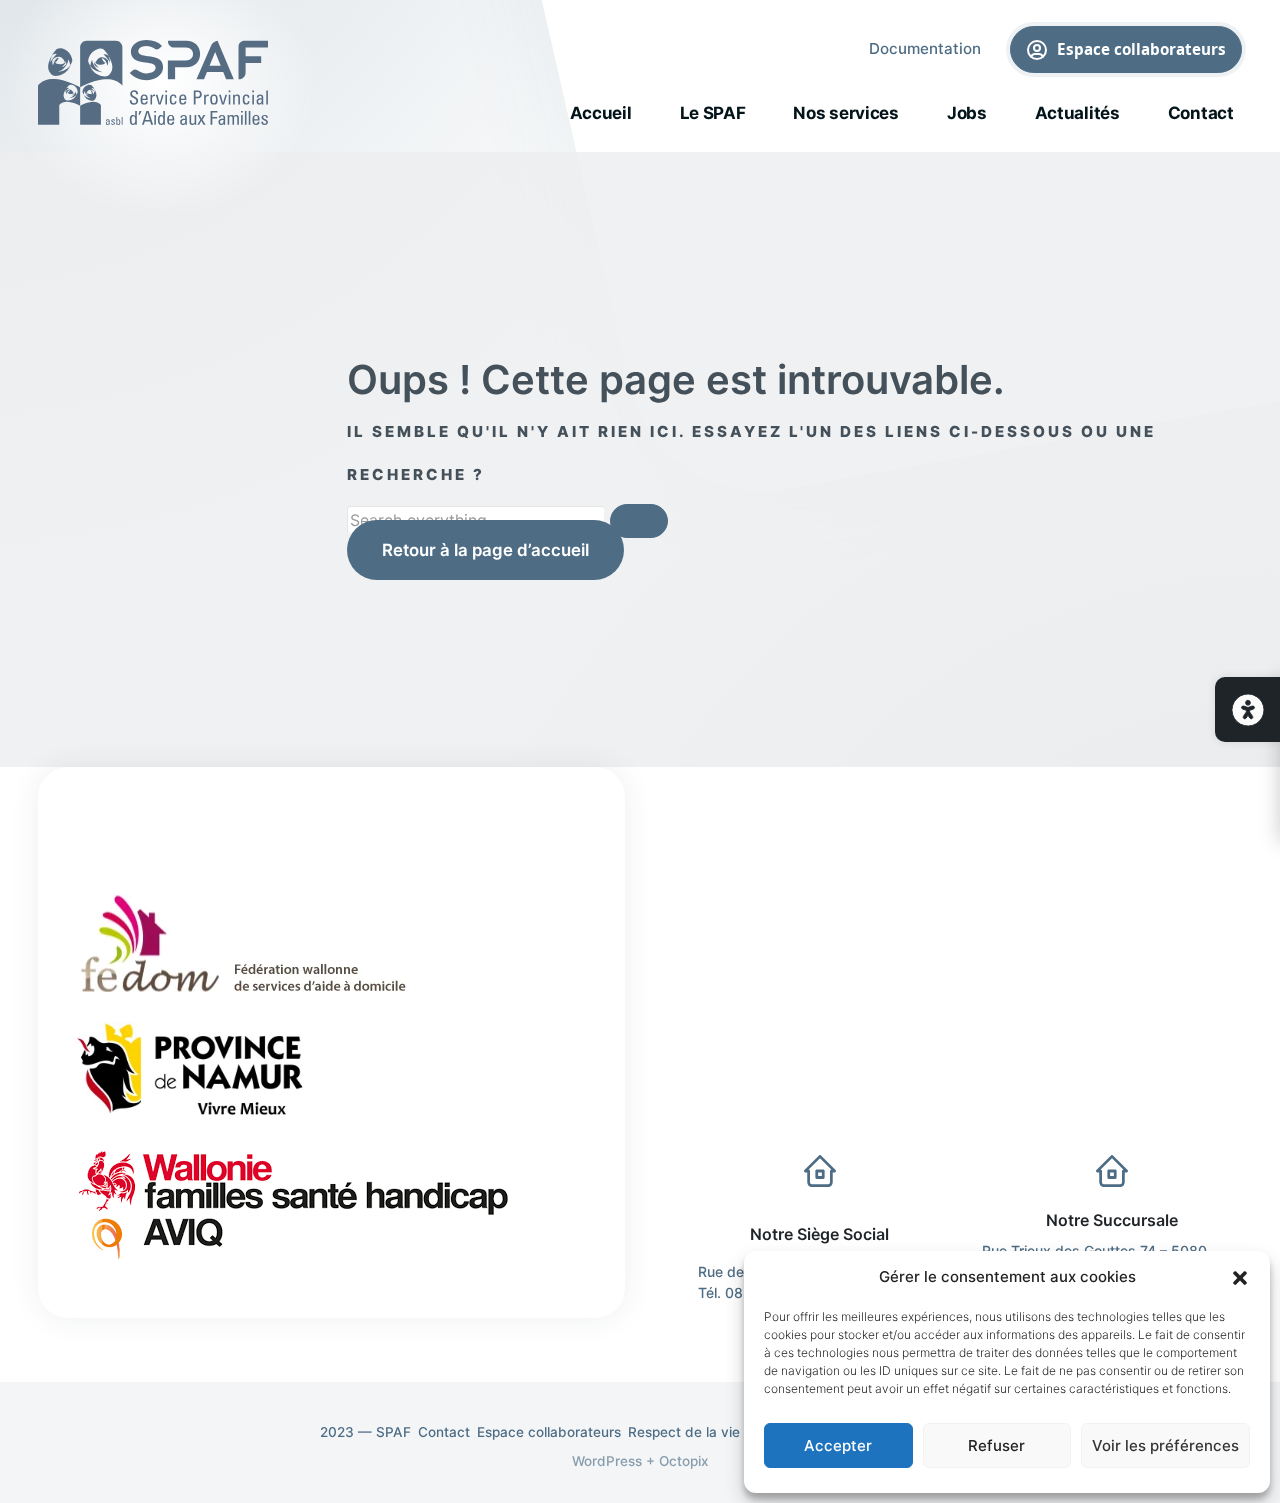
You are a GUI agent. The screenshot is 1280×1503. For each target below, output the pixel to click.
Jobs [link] (967, 113)
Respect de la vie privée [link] (706, 1432)
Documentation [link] (925, 48)
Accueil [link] (601, 113)
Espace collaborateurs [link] (1141, 48)
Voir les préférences (1165, 1445)
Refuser (996, 1445)
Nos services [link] (845, 113)
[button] (1240, 1277)
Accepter (838, 1445)
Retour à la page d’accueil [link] (485, 550)
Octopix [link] (683, 1461)
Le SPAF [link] (713, 113)
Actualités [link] (1077, 113)
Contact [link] (1201, 113)
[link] (1247, 709)
